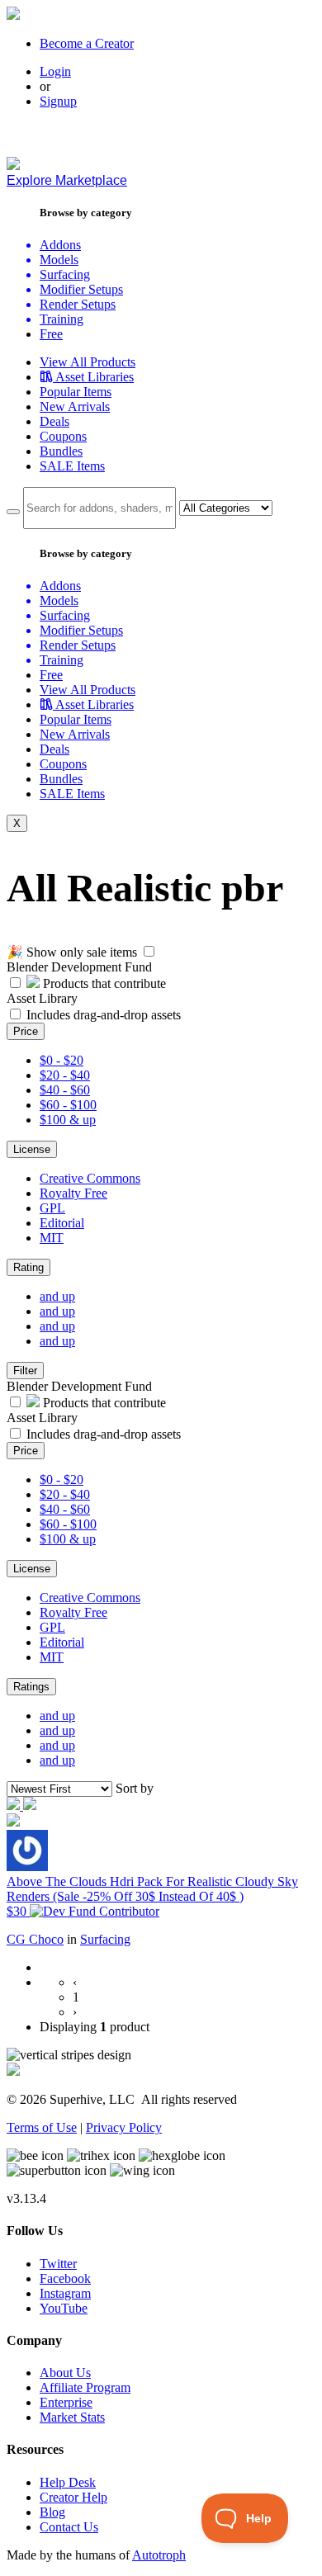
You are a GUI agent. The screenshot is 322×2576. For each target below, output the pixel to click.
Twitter (58, 2264)
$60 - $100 (68, 1105)
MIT (52, 1238)
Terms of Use (42, 2127)
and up (57, 1296)
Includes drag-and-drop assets (104, 1015)
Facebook (65, 2278)
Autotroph (159, 2555)
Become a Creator (87, 43)
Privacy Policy (124, 2127)
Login (55, 71)
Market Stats (72, 2417)
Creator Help (73, 2497)
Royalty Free (73, 1193)
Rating (28, 1267)
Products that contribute (103, 983)
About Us (65, 2373)
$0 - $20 (62, 1060)
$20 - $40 (65, 1075)
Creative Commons (90, 1178)
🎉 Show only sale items (72, 952)
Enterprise (66, 2402)
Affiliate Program (85, 2387)
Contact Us (69, 2527)
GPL (52, 1208)
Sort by (135, 1788)
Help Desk (68, 2482)
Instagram (65, 2293)
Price (26, 1031)
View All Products (88, 362)
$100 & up (68, 1120)
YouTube (64, 2308)
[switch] (149, 951)
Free (51, 334)
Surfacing (105, 1939)
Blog (52, 2512)
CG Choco (35, 1939)
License (32, 1149)
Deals (54, 421)
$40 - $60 (65, 1090)
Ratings (31, 1687)
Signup (58, 101)
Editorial (62, 1223)
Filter (25, 1371)
